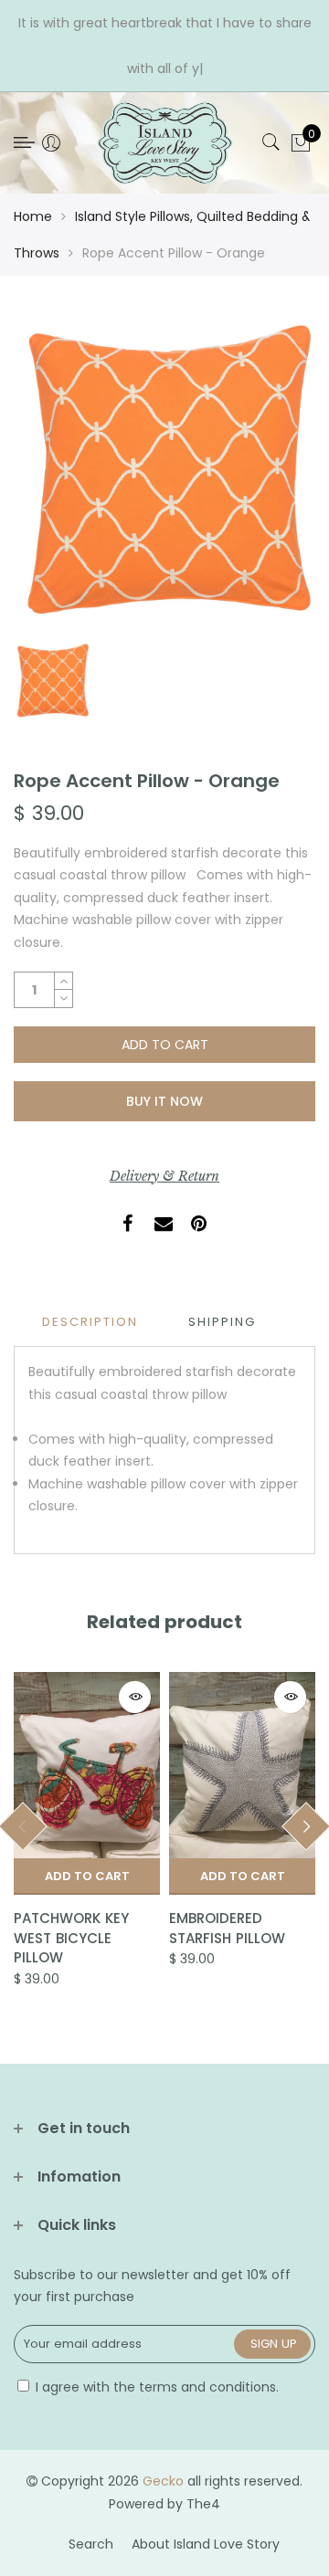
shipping (222, 1322)
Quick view (135, 1697)
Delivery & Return (164, 1176)
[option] (164, 474)
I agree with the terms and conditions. (155, 2387)
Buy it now (164, 1101)
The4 (203, 2504)
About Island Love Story (206, 2544)
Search (91, 2544)
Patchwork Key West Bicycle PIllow (71, 1938)
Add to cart (87, 1876)
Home (33, 216)
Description (90, 1322)
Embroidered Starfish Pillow (227, 1928)
